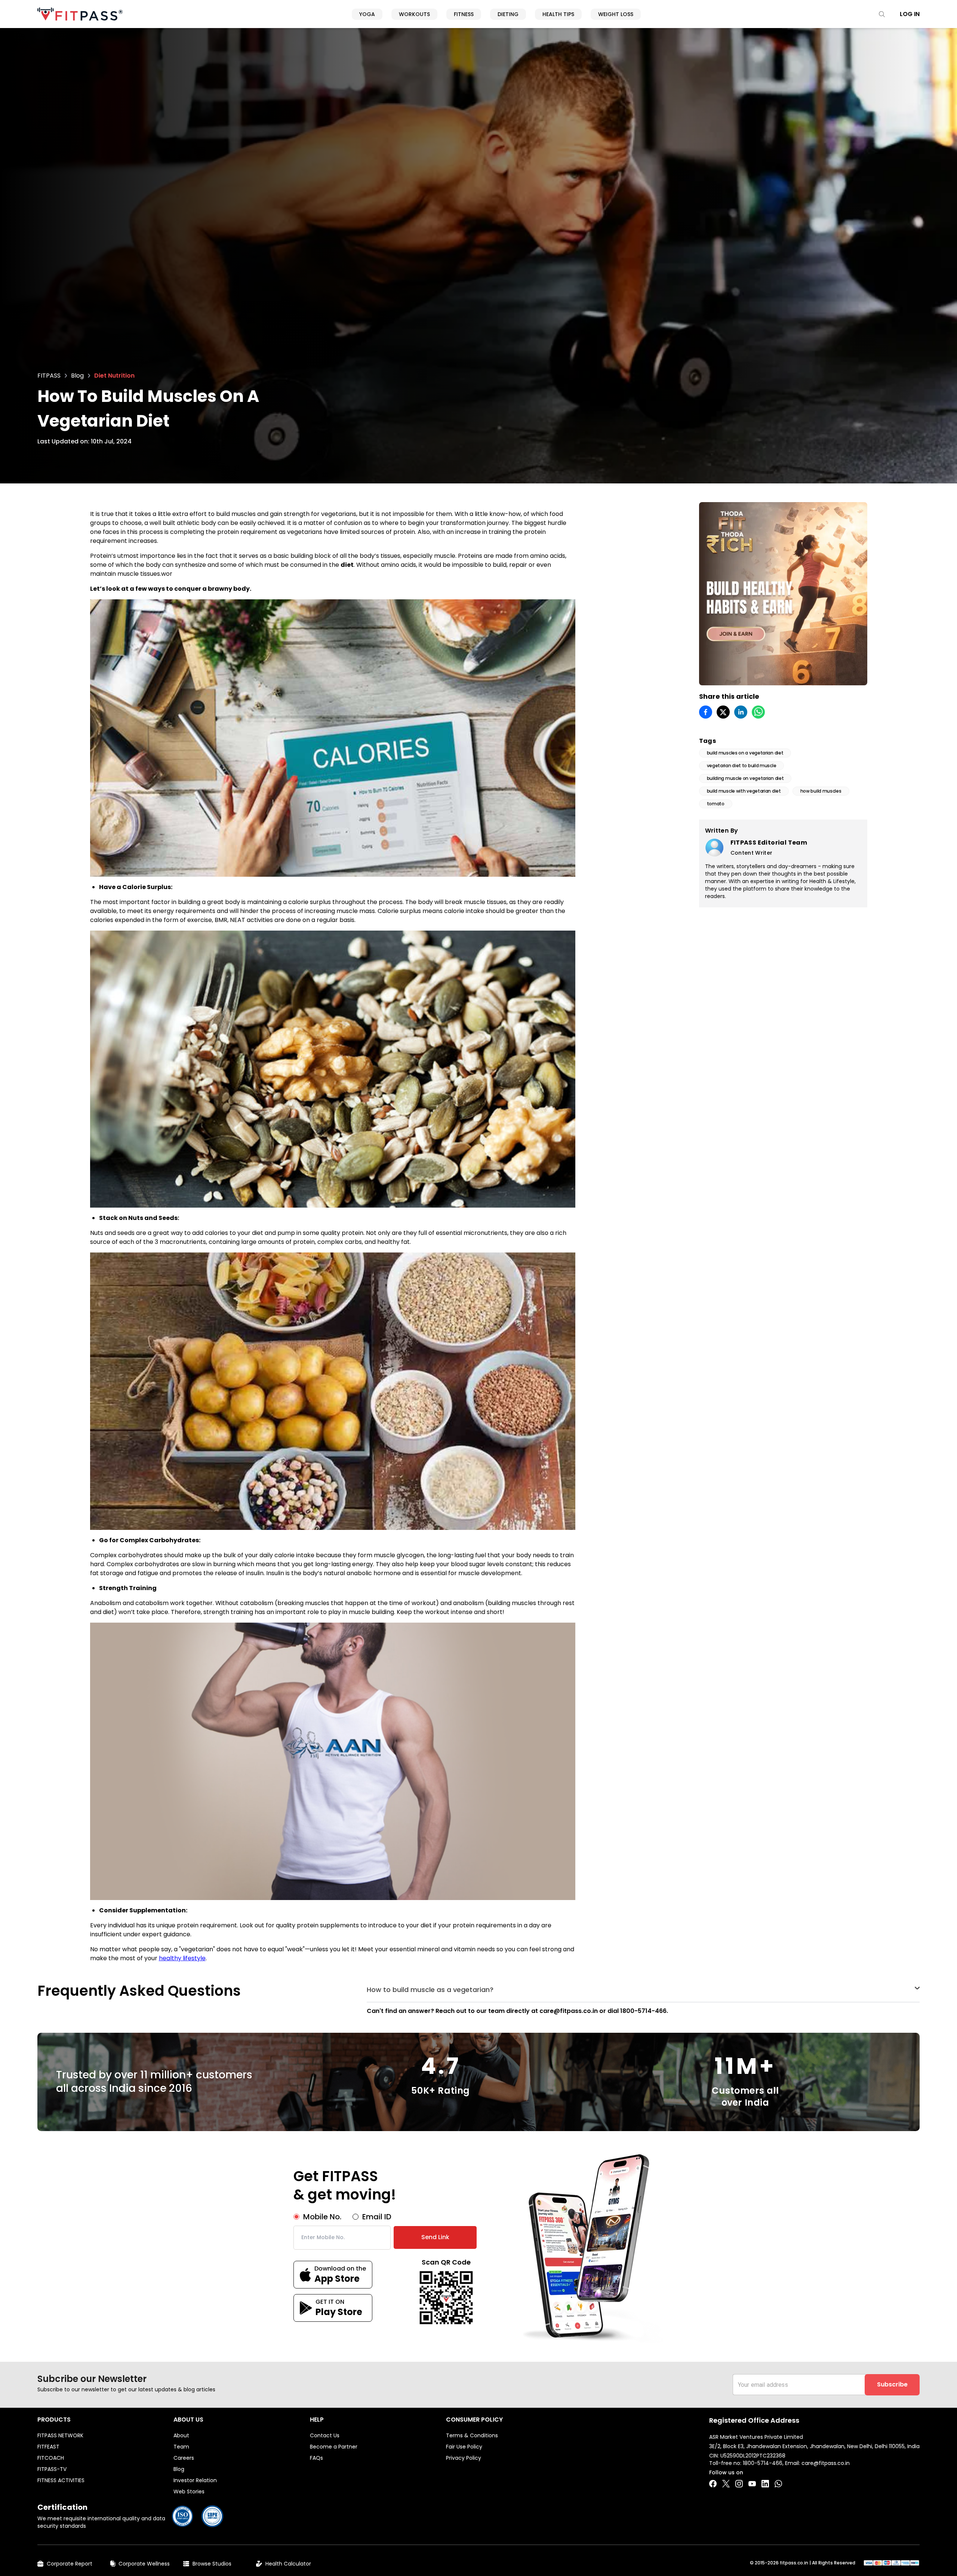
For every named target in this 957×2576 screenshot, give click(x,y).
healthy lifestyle (182, 1958)
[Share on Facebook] (706, 712)
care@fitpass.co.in (826, 2463)
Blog (77, 376)
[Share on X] (723, 712)
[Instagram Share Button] (739, 2484)
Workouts (414, 14)
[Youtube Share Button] (752, 2484)
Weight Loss (616, 14)
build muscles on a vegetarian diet (745, 753)
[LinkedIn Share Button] (765, 2484)
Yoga (367, 14)
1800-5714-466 (763, 2463)
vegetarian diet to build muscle (742, 766)
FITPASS (49, 376)
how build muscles (821, 791)
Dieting (508, 14)
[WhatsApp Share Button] (778, 2484)
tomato (716, 804)
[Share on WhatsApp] (758, 712)
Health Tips (558, 14)
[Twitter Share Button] (726, 2484)
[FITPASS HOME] (80, 14)
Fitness (464, 14)
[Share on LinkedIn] (741, 712)
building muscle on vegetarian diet (745, 778)
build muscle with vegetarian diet (744, 791)
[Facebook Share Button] (713, 2484)
